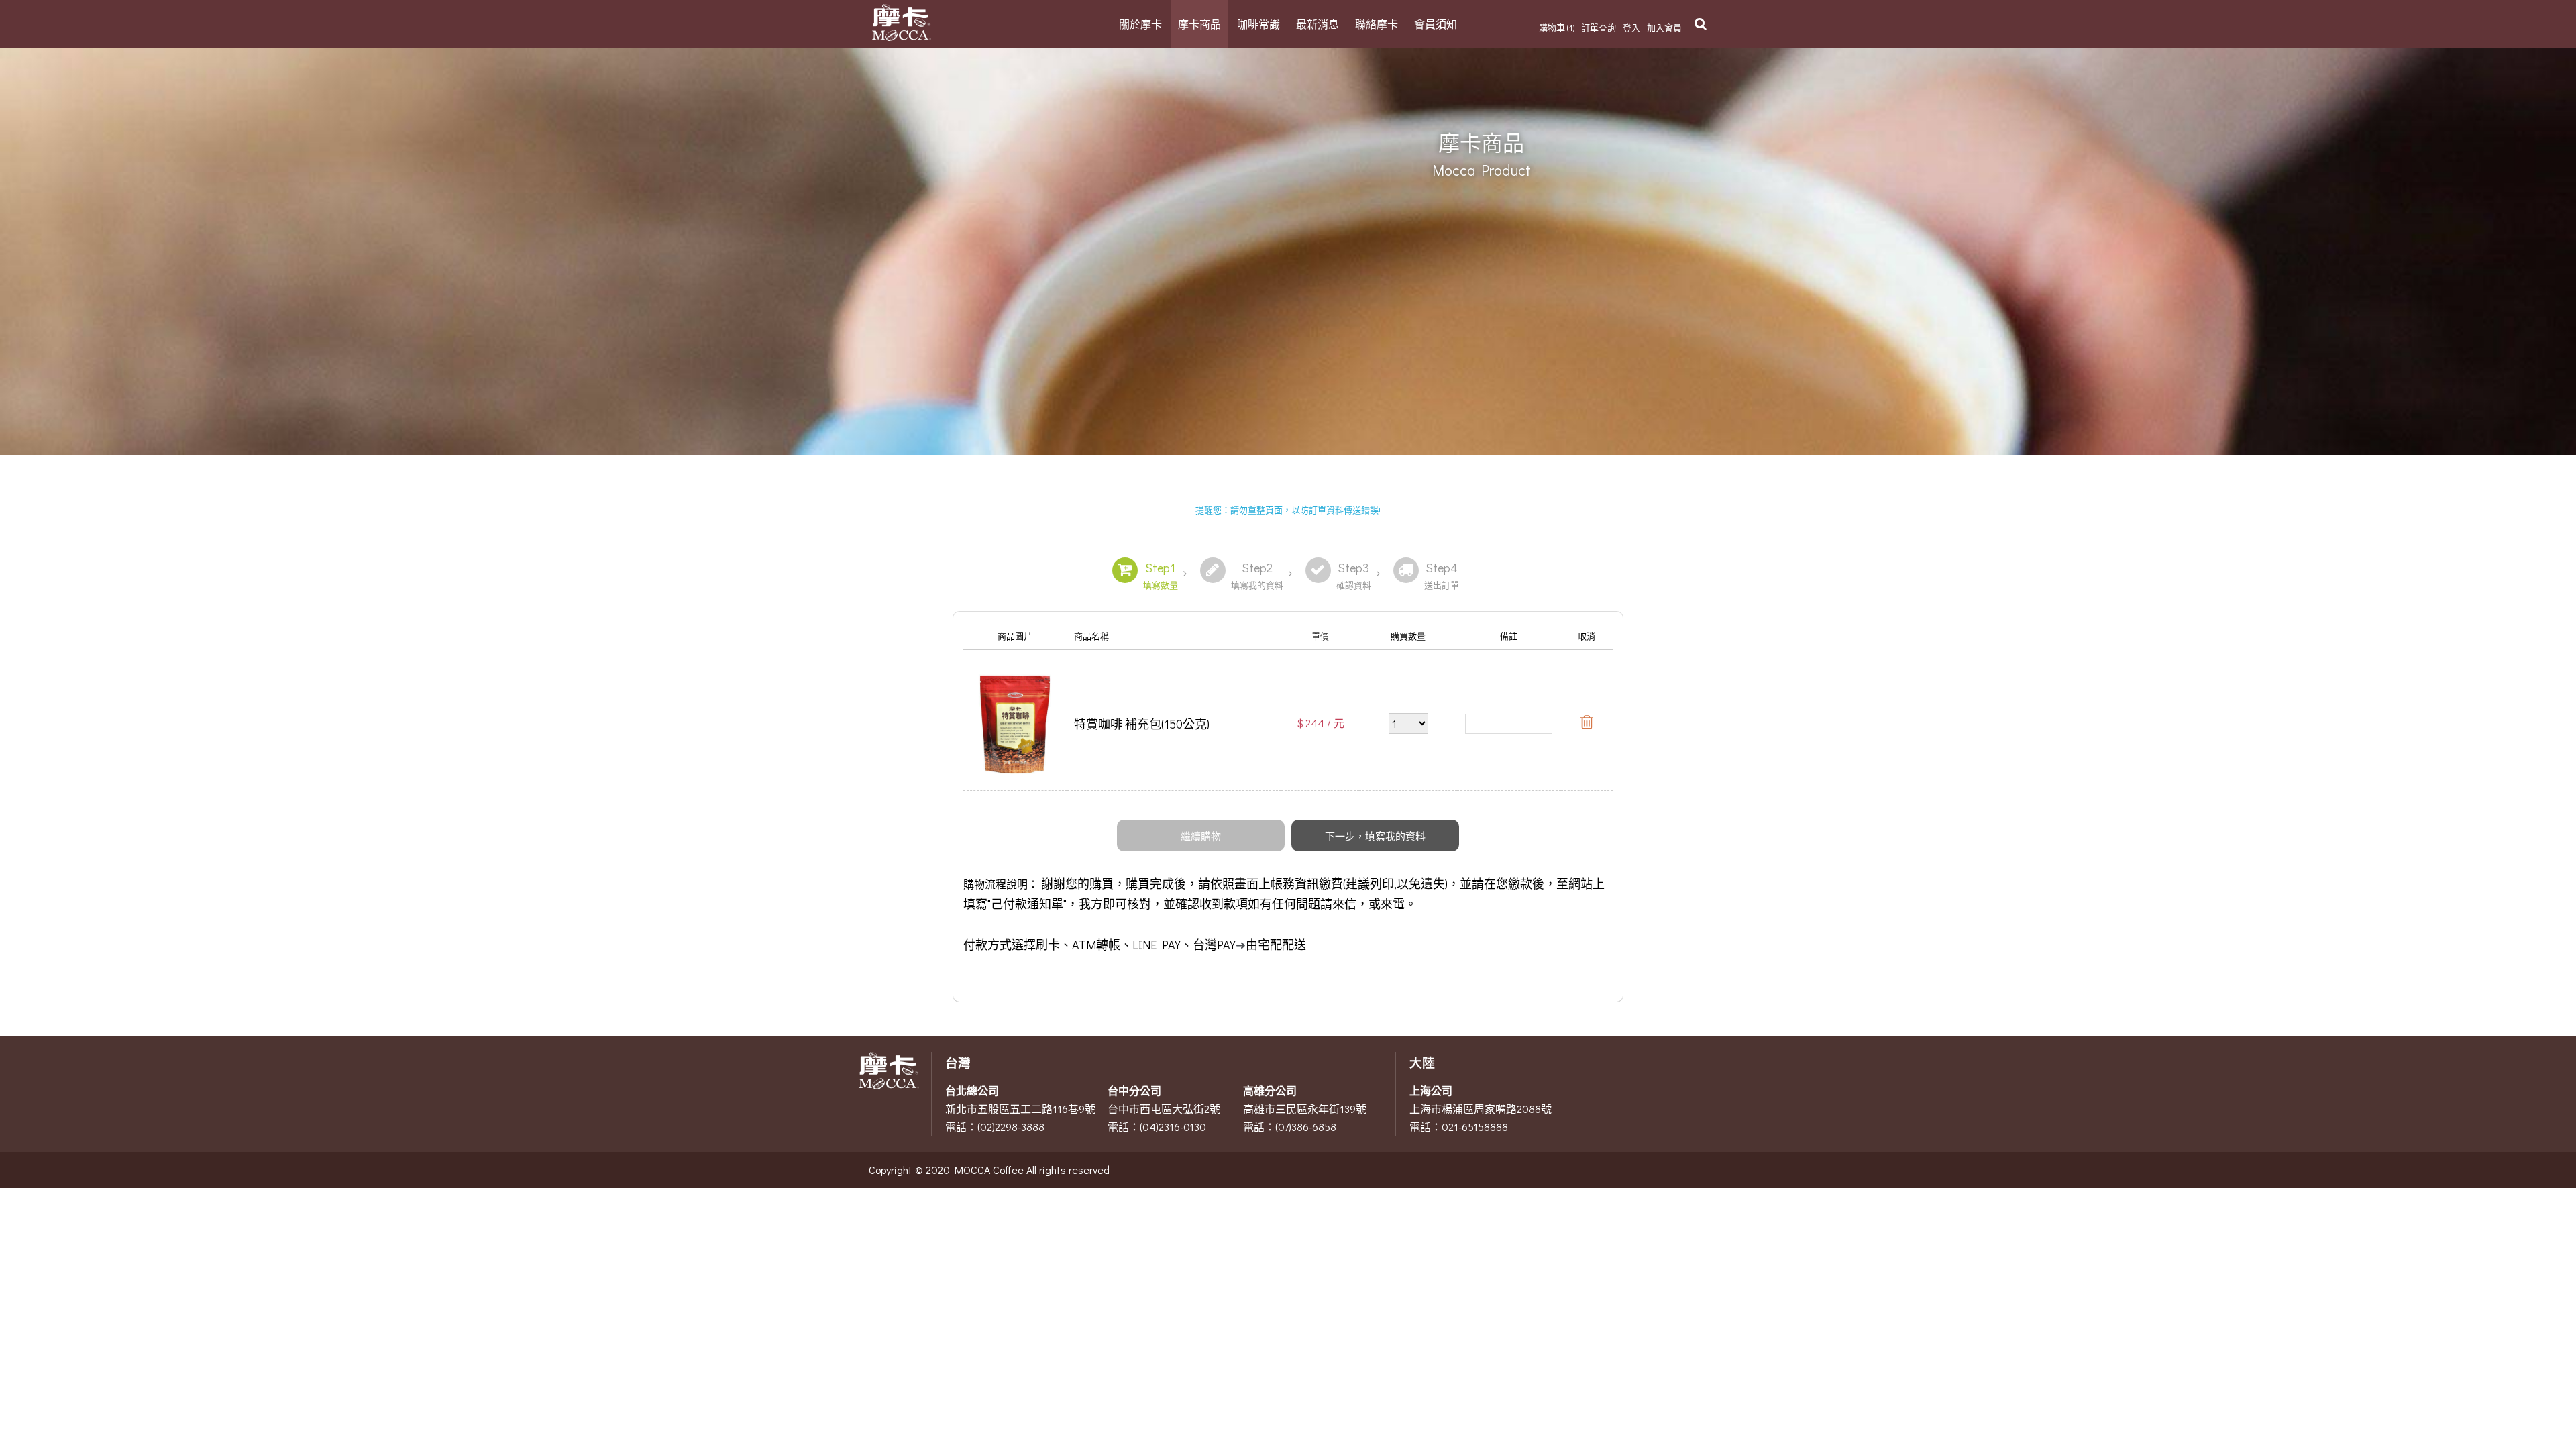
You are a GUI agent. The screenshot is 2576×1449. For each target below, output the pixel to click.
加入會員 (1664, 27)
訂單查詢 (1599, 27)
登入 (1631, 27)
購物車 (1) (1557, 27)
